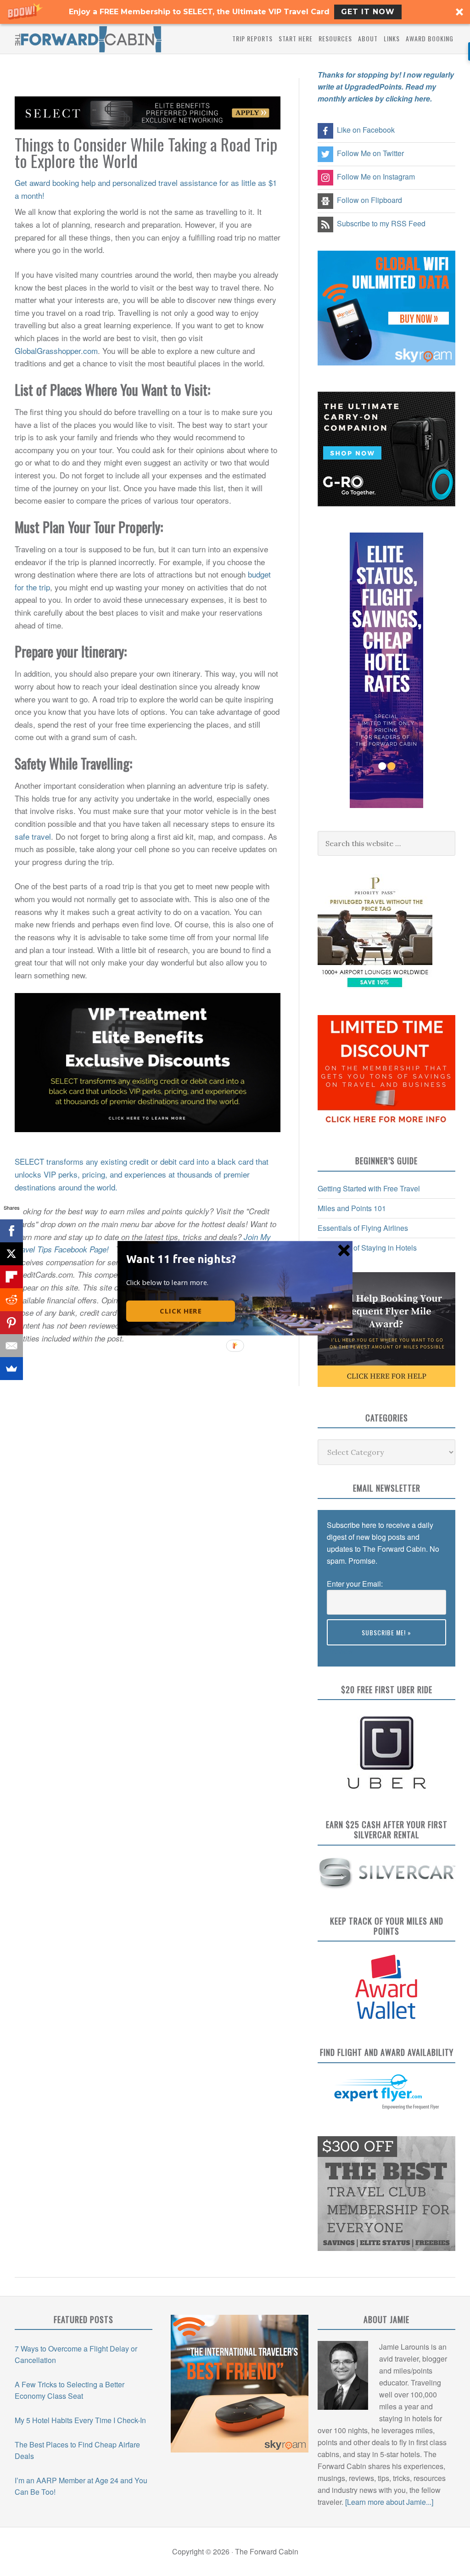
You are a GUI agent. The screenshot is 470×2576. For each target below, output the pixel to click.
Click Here (181, 1311)
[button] (183, 1258)
